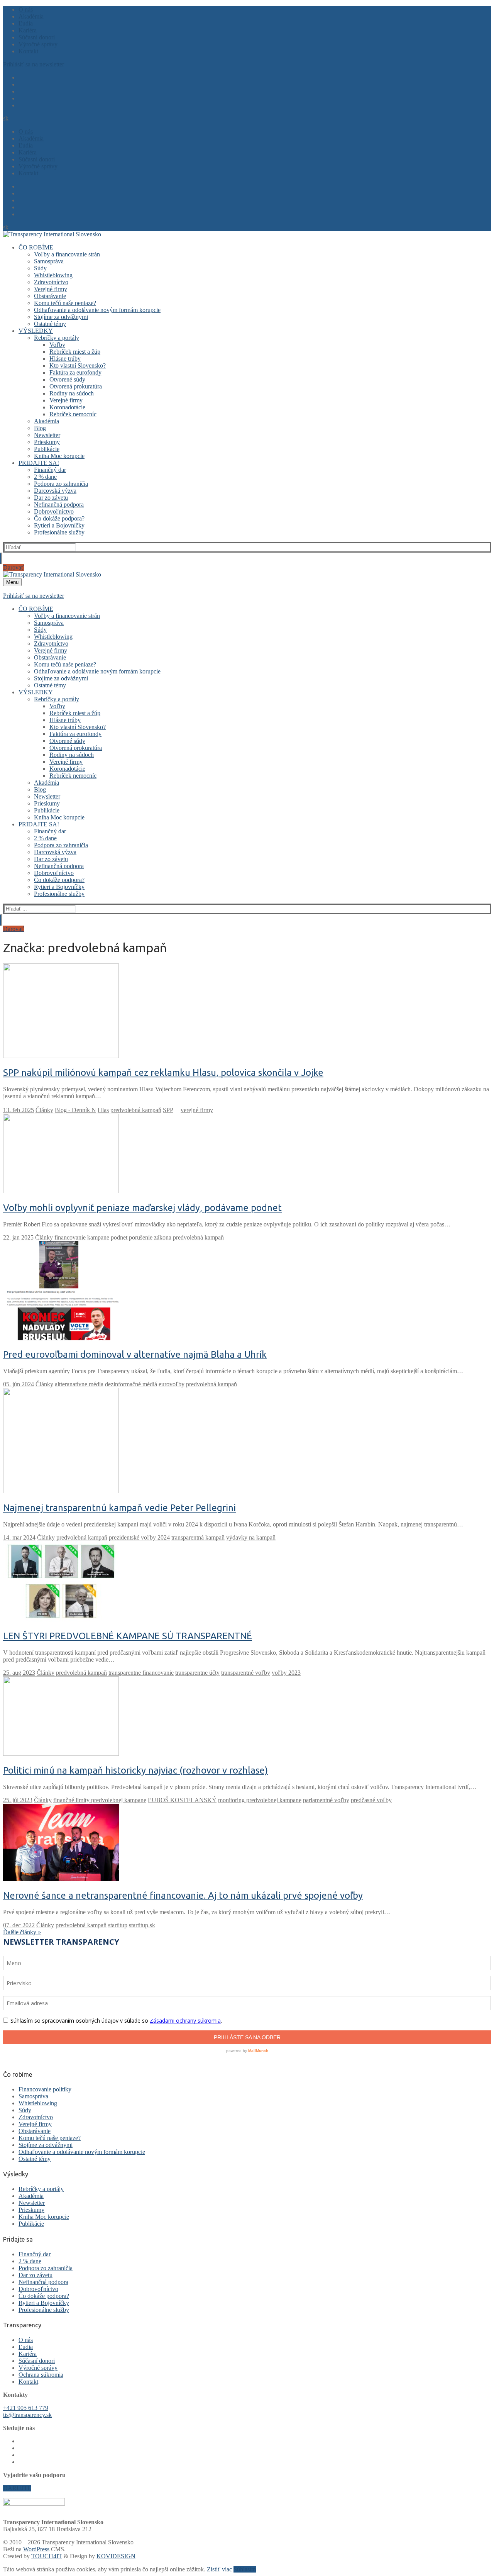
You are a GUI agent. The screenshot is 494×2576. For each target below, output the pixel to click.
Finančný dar (35, 2254)
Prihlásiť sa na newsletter (34, 64)
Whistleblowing (38, 2103)
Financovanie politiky (45, 2089)
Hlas (103, 1110)
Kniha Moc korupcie (44, 2217)
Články (44, 1110)
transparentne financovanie (141, 1673)
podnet (119, 1237)
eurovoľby (172, 1384)
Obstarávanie (35, 2131)
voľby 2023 (286, 1673)
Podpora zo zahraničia (46, 2268)
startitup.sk (142, 1925)
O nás (26, 2340)
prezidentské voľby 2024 (139, 1537)
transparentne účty (197, 1673)
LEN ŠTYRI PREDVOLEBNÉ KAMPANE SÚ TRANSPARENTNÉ (128, 1636)
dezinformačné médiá (131, 1384)
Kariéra (28, 2354)
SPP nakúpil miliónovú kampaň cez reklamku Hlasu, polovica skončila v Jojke (163, 1073)
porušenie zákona (150, 1237)
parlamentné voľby (326, 1800)
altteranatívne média (79, 1384)
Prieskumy (31, 2210)
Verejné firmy (35, 2124)
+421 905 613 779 (26, 2408)
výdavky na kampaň (251, 1537)
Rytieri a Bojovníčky (44, 2303)
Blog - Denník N (75, 1110)
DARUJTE (17, 2488)
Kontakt (28, 2382)
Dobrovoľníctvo (38, 2289)
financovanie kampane (82, 1237)
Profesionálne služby (44, 2310)
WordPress (36, 2549)
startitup (118, 1925)
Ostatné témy (35, 2159)
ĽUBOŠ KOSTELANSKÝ (182, 1800)
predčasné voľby (371, 1800)
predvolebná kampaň (136, 1110)
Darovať (14, 567)
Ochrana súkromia (41, 2375)
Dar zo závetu (36, 2275)
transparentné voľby (246, 1673)
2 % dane (30, 2261)
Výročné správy (38, 2368)
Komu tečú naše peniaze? (50, 2138)
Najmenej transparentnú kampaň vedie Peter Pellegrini (119, 1508)
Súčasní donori (37, 2361)
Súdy (25, 2110)
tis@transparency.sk (27, 2415)
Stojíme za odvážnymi (46, 2145)
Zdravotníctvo (36, 2117)
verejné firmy (197, 1110)
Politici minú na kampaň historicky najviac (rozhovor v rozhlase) (135, 1770)
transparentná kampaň (198, 1537)
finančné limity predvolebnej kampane (100, 1800)
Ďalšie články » (22, 1932)
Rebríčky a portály (41, 2189)
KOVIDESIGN (116, 2556)
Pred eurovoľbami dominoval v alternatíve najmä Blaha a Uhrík (135, 1354)
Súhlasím (245, 2569)
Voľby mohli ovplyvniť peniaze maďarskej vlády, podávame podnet (142, 1208)
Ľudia (26, 2347)
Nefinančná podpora (43, 2282)
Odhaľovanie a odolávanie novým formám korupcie (82, 2152)
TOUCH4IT (47, 2556)
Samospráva (33, 2096)
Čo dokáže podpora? (44, 2296)
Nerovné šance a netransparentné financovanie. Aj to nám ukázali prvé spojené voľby (183, 1895)
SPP (168, 1110)
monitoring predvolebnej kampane (260, 1800)
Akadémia (31, 2196)
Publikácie (31, 2224)
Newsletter (32, 2203)
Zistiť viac (219, 2569)
